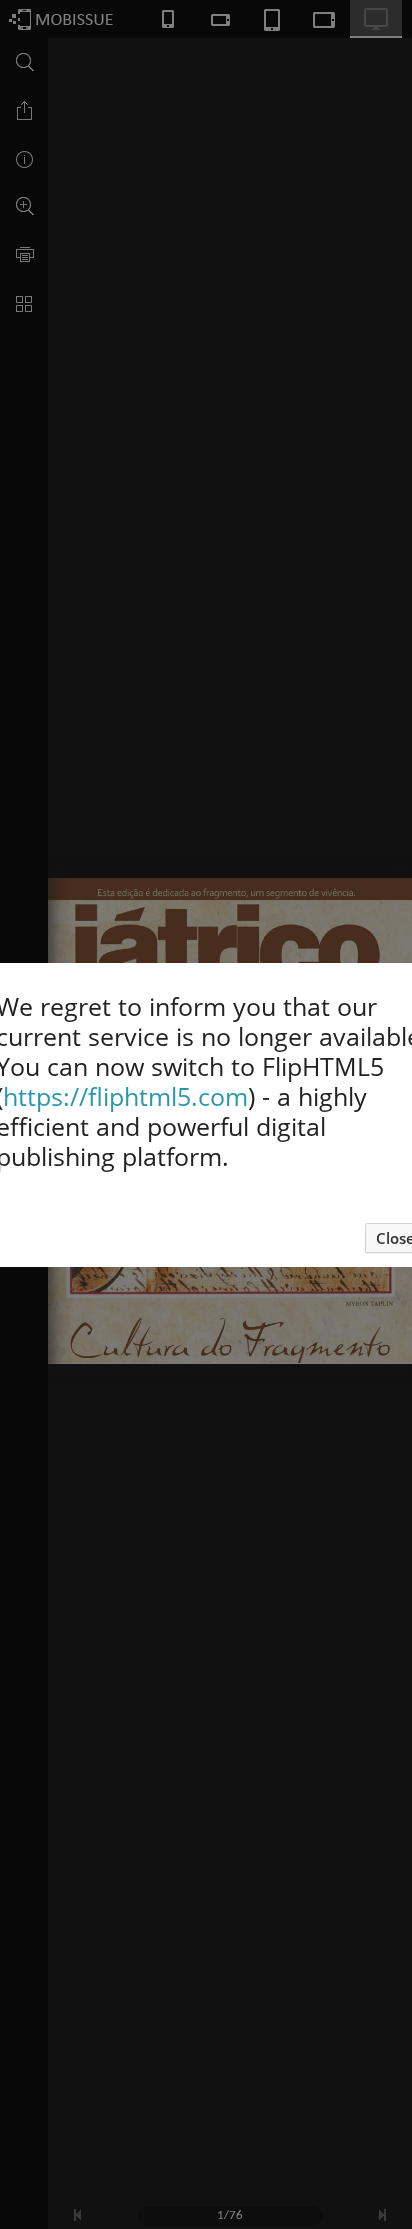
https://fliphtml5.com (125, 1096)
